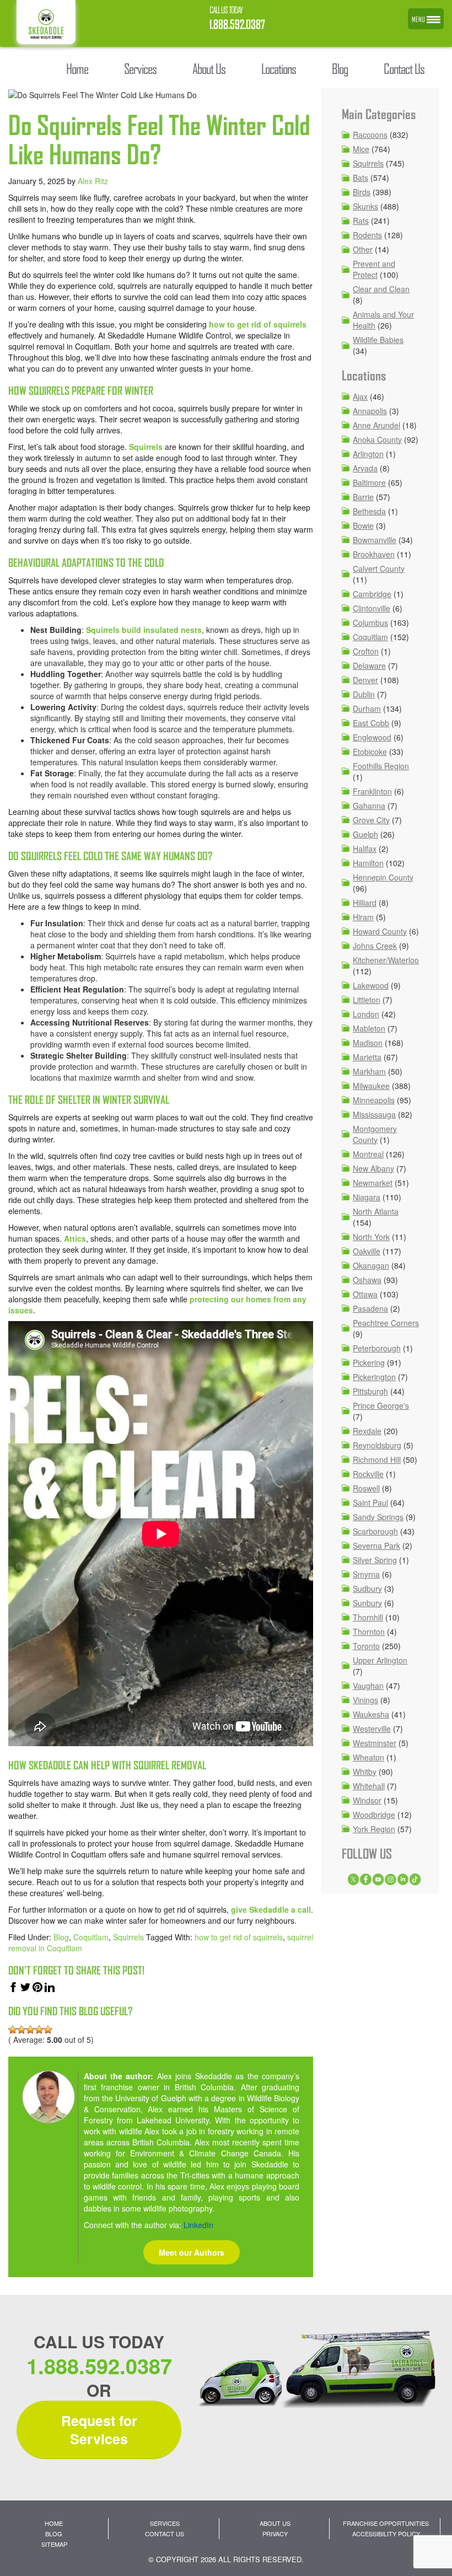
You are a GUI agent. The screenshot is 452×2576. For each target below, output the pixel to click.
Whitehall (369, 1786)
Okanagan (371, 1265)
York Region (374, 1829)
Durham (367, 709)
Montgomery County (375, 1134)
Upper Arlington (380, 1660)
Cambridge (372, 594)
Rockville (368, 1474)
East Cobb (371, 723)
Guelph (365, 834)
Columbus (370, 622)
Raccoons (370, 135)
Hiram (363, 917)
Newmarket (373, 1183)
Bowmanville (375, 540)
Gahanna (369, 806)
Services (165, 2523)
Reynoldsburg (377, 1445)
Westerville (372, 1729)
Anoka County (377, 439)
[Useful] (30, 2030)
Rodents (367, 235)
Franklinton (372, 791)
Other (363, 249)
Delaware (369, 666)
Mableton (369, 1028)
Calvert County (379, 568)
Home (54, 2523)
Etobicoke (370, 752)
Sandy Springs (378, 1517)
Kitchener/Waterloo (386, 960)
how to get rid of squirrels (258, 324)
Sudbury (367, 1588)
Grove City (371, 820)
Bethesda (369, 511)
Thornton (369, 1632)
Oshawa (367, 1280)
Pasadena (370, 1308)
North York (371, 1237)
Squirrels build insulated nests (144, 630)
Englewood (372, 737)
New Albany (373, 1168)
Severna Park (376, 1545)
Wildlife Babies (378, 340)
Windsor (367, 1800)
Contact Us (165, 2534)
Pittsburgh (370, 1391)
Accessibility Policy (386, 2534)
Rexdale (367, 1431)
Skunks (365, 206)
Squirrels (146, 447)
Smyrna (366, 1574)
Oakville (367, 1251)
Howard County (380, 931)
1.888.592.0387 (237, 25)
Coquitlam (91, 1937)
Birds (362, 192)
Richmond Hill (377, 1459)
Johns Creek (375, 946)
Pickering (369, 1362)
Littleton (367, 1000)
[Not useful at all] (13, 2030)
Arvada (365, 468)
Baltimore (369, 482)
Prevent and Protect (374, 269)
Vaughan (368, 1686)
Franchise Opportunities (386, 2523)
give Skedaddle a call (271, 1909)
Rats (361, 221)
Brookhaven (374, 554)
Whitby (365, 1772)
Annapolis (370, 411)
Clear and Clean (381, 289)
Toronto (366, 1646)
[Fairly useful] (39, 2030)
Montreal (368, 1154)
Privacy (275, 2534)
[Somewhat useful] (21, 2030)
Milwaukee (371, 1086)
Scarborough (375, 1531)
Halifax (365, 849)
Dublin (364, 694)
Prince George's (381, 1405)
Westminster (375, 1743)
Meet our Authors (192, 2252)
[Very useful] (48, 2030)
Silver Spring (375, 1560)
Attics (75, 1238)
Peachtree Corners (386, 1323)
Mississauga (374, 1114)
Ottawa (365, 1294)
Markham (369, 1071)
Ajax (360, 396)
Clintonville (372, 608)
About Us (275, 2523)
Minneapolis (374, 1100)
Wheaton (368, 1757)
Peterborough (377, 1348)
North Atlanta (376, 1211)
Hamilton (368, 863)
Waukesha (371, 1714)
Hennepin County (383, 877)
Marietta (367, 1057)
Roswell (366, 1488)
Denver (365, 680)
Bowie (363, 525)
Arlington (368, 454)
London (366, 1014)
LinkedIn (198, 2225)
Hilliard (365, 903)
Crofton (366, 651)
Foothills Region (381, 766)
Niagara (367, 1197)
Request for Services (99, 2430)
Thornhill (368, 1617)
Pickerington (374, 1377)
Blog (61, 1937)
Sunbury (367, 1603)
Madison (368, 1043)
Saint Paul (370, 1502)
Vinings (365, 1700)
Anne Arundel (376, 425)
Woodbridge (374, 1815)
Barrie (363, 497)
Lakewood (371, 985)
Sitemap (54, 2544)
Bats (360, 178)
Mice (361, 149)
